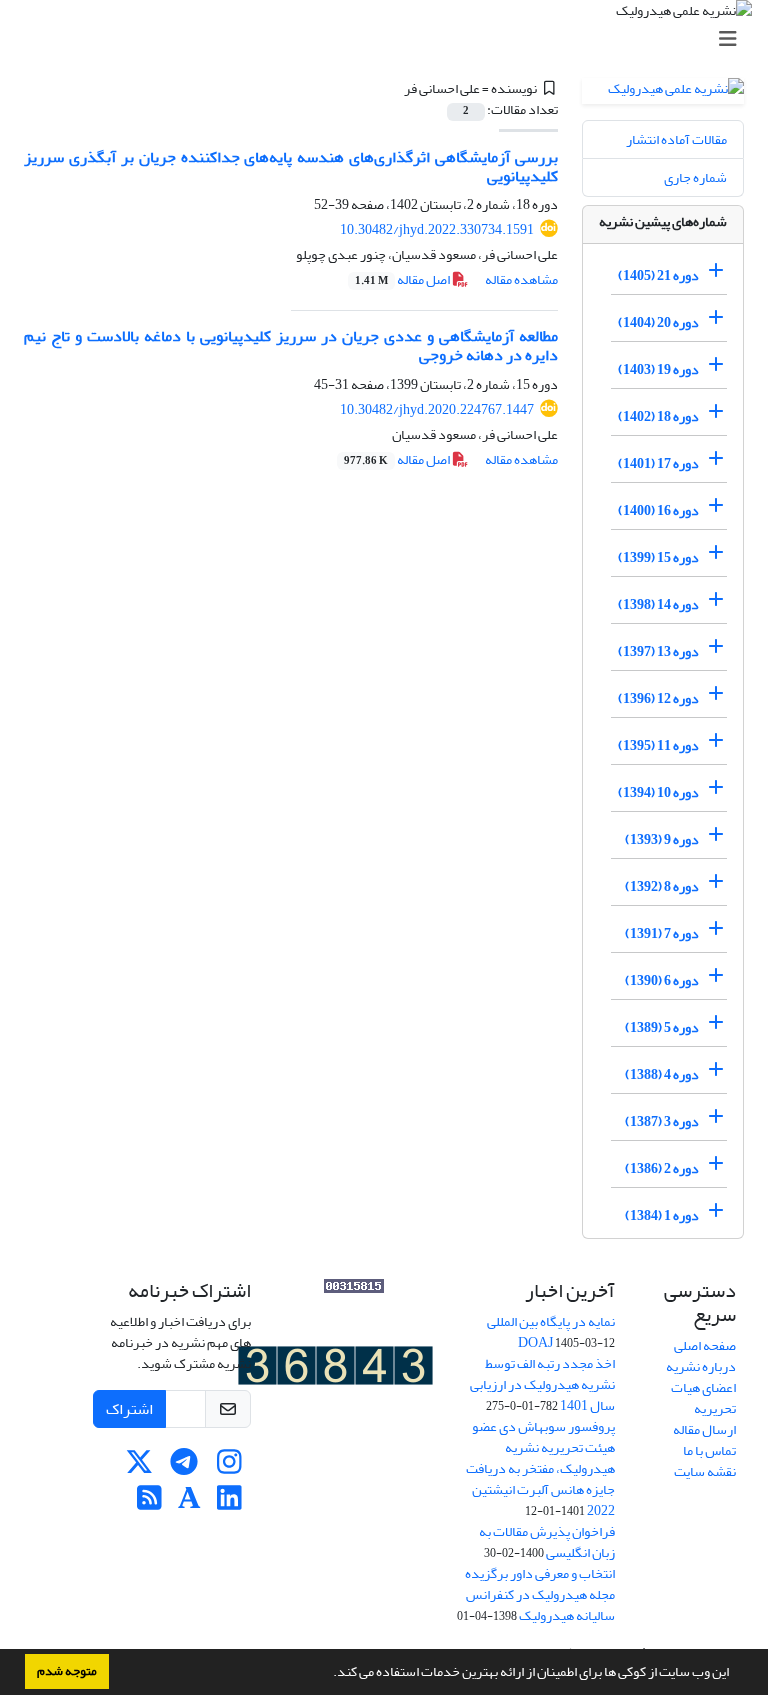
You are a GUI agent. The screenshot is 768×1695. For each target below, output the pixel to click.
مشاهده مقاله (521, 279)
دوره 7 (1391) (662, 933)
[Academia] (189, 1503)
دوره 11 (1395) (658, 745)
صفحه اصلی (705, 1345)
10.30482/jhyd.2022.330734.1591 (437, 229)
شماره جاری (695, 177)
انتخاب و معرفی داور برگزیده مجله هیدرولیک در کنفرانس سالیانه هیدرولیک (540, 1594)
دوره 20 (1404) (658, 322)
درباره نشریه (701, 1366)
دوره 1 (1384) (662, 1215)
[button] (328, 1674)
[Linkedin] (229, 1503)
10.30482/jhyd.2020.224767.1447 (437, 409)
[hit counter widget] (335, 1369)
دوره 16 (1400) (658, 510)
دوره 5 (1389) (662, 1027)
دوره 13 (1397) (658, 651)
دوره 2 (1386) (662, 1168)
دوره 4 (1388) (662, 1074)
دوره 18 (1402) (658, 416)
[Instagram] (229, 1467)
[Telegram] (184, 1467)
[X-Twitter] (139, 1467)
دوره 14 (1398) (658, 604)
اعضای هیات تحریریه (703, 1398)
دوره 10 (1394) (658, 792)
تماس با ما (709, 1450)
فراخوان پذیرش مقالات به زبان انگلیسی (547, 1542)
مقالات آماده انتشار (676, 139)
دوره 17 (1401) (658, 463)
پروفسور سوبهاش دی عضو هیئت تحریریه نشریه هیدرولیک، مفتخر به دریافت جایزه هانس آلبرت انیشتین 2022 (540, 1468)
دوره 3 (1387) (662, 1121)
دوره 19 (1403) (658, 369)
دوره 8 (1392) (662, 886)
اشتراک (129, 1409)
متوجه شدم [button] (67, 1671)
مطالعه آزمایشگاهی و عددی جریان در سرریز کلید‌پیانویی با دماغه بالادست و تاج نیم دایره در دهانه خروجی (291, 345)
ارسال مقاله (704, 1429)
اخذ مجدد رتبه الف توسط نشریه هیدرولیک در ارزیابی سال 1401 (542, 1384)
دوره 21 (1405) (658, 275)
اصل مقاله (403, 279)
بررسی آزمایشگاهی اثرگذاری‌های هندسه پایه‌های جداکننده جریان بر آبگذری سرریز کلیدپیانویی (291, 166)
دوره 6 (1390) (662, 980)
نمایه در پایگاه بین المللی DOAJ (551, 1332)
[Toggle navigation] (390, 39)
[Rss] (149, 1503)
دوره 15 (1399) (658, 557)
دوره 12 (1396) (658, 698)
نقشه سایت (705, 1471)
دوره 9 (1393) (662, 839)
